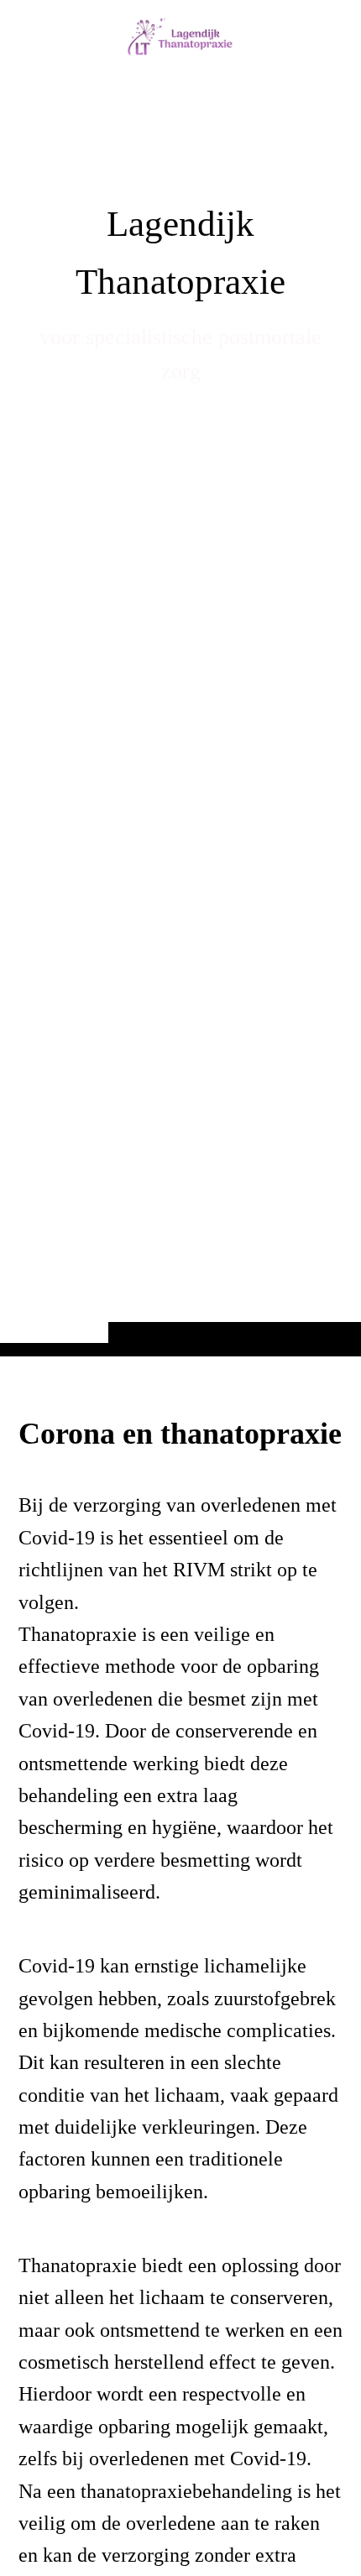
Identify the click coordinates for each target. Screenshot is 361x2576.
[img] (180, 711)
